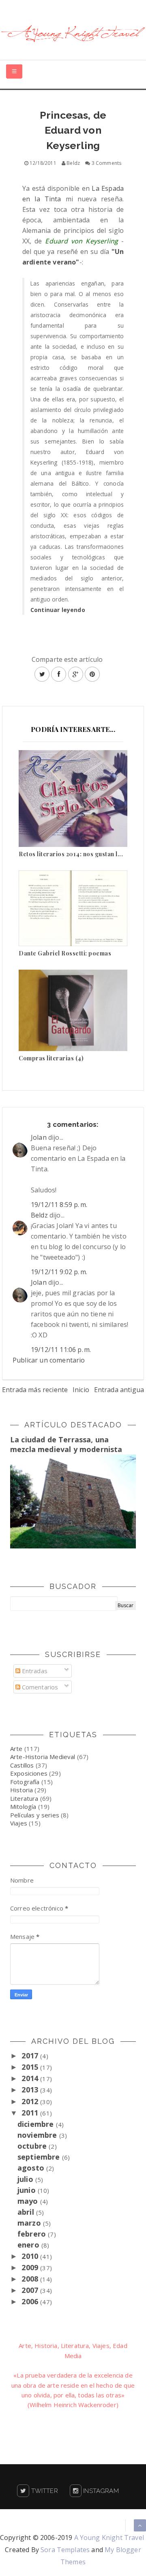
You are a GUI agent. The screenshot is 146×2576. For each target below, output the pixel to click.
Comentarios (39, 1687)
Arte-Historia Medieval (43, 1757)
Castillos (22, 1765)
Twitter (43, 2491)
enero (29, 2245)
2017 (31, 2056)
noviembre (38, 2135)
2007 (31, 2290)
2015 (31, 2067)
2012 (31, 2101)
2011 (31, 2113)
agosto (32, 2168)
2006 (31, 2301)
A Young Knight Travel (109, 2538)
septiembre (40, 2157)
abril (27, 2212)
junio (28, 2190)
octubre (33, 2146)
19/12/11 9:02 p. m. (59, 1272)
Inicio (81, 1390)
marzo (30, 2223)
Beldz (39, 1215)
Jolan (39, 1137)
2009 (31, 2267)
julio (26, 2179)
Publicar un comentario (49, 1360)
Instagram (100, 2491)
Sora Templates (65, 2550)
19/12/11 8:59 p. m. (59, 1205)
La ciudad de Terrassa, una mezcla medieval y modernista (66, 1444)
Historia (21, 1790)
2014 (31, 2078)
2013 (31, 2090)
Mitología (23, 1806)
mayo (29, 2201)
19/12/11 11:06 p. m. (61, 1350)
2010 (31, 2256)
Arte (16, 1749)
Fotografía (25, 1782)
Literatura (24, 1798)
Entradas (34, 1671)
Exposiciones (29, 1773)
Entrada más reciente (35, 1390)
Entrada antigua (119, 1390)
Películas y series (35, 1815)
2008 (31, 2279)
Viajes (19, 1823)
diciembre (37, 2124)
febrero (33, 2234)
